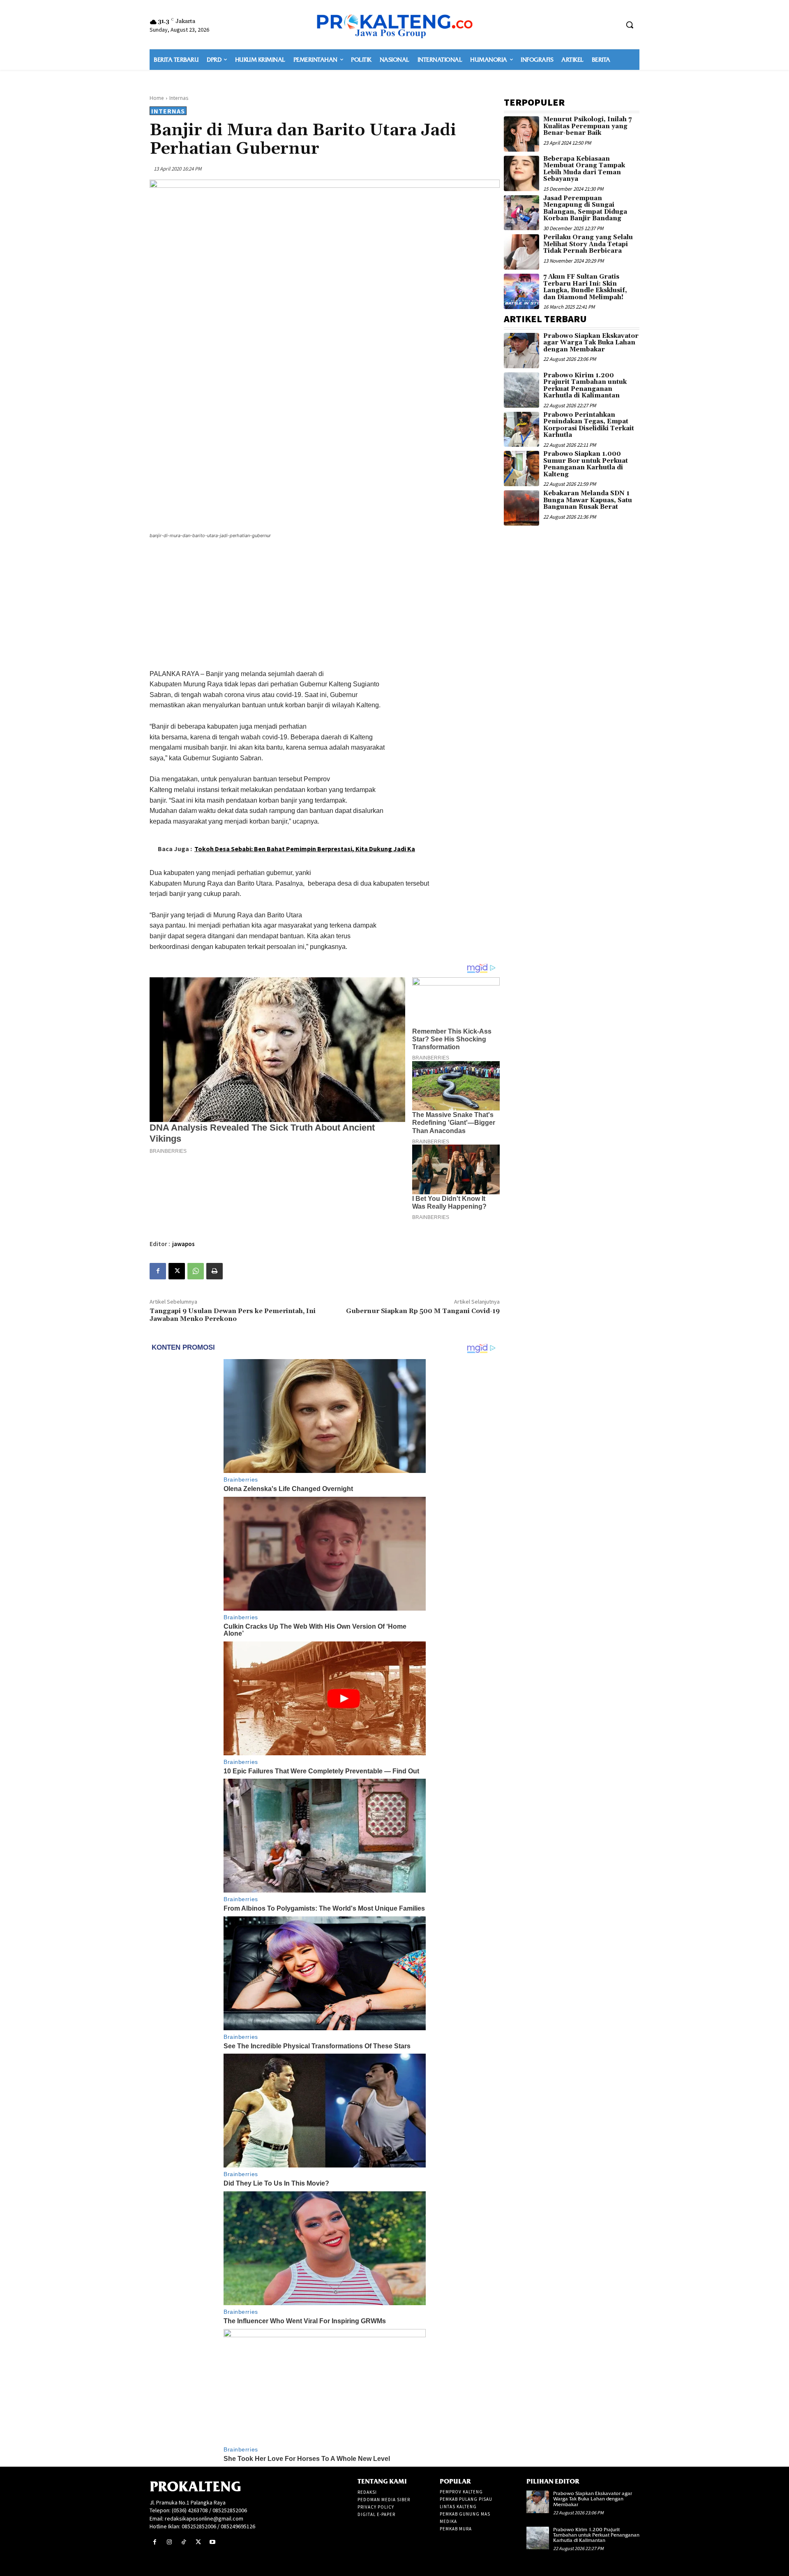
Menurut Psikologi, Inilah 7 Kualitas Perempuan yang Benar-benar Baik (587, 126)
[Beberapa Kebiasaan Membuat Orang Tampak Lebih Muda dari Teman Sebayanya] (521, 173)
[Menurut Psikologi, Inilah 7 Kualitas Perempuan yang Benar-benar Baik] (521, 134)
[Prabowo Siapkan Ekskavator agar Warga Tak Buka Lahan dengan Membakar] (521, 351)
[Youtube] (213, 2542)
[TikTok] (183, 2542)
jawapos (183, 1244)
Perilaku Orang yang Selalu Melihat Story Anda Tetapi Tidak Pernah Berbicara (588, 244)
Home (157, 98)
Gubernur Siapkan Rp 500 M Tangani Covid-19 (423, 1311)
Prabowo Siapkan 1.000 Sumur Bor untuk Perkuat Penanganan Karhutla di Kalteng (586, 464)
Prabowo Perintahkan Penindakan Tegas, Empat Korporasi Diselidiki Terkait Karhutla (589, 425)
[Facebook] (158, 1271)
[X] (177, 1271)
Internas (179, 98)
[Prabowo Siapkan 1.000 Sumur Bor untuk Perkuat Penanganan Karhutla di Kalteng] (521, 469)
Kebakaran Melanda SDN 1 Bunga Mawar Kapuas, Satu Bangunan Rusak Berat (588, 500)
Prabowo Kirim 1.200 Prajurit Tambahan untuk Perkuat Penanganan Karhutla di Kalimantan (585, 386)
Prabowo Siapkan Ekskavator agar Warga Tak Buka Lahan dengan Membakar (591, 343)
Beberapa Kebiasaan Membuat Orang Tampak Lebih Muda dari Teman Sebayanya (584, 169)
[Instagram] (169, 2542)
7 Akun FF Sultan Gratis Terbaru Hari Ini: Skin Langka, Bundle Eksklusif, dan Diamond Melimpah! (585, 287)
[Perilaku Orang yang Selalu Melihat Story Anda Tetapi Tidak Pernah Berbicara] (521, 252)
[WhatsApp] (196, 1271)
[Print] (215, 1271)
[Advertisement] (325, 605)
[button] (630, 25)
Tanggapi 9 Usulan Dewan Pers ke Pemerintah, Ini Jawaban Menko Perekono (233, 1315)
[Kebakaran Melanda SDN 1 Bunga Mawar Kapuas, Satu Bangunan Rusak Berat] (521, 508)
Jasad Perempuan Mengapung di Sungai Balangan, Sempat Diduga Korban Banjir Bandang (585, 209)
